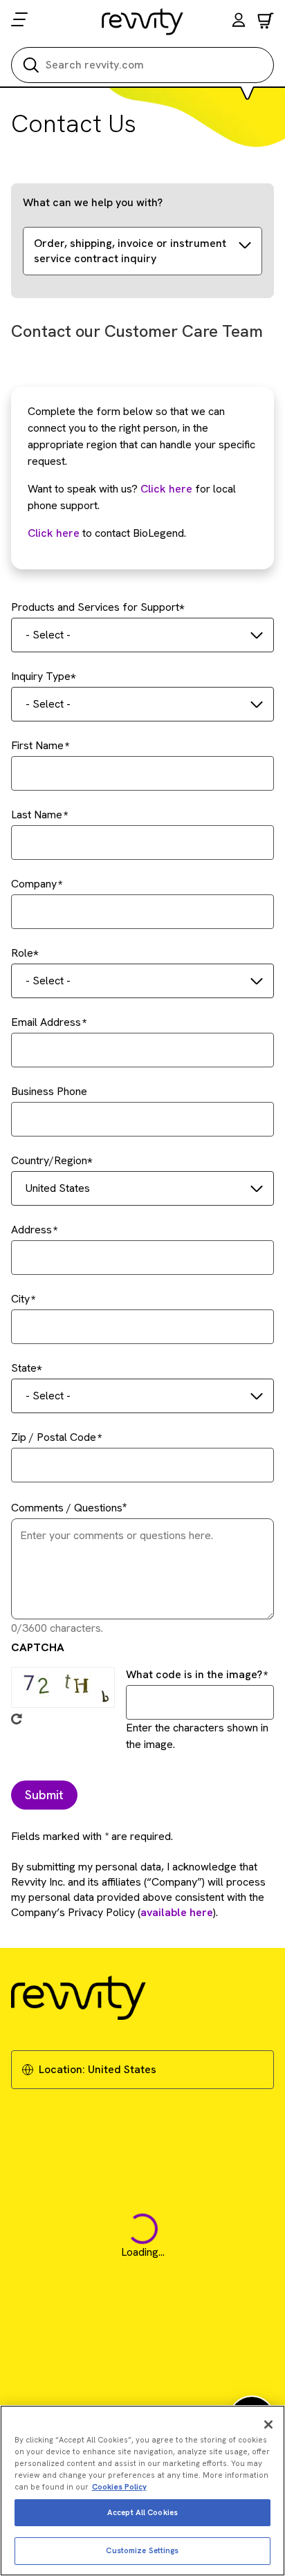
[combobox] (142, 635)
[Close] (268, 2425)
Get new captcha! (17, 1719)
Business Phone (49, 1091)
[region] (142, 2491)
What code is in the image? (194, 1674)
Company (34, 884)
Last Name (37, 815)
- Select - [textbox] (48, 635)
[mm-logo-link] (143, 21)
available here (177, 1912)
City (20, 1299)
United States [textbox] (58, 1188)
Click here (166, 489)
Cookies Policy (119, 2487)
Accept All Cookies (142, 2512)
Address (31, 1230)
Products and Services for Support (95, 607)
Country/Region (49, 1160)
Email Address (46, 1022)
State (24, 1368)
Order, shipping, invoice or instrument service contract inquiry (130, 251)
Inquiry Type (41, 676)
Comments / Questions (67, 1508)
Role (22, 953)
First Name (37, 745)
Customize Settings (142, 2550)
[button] (239, 22)
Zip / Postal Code (54, 1437)
